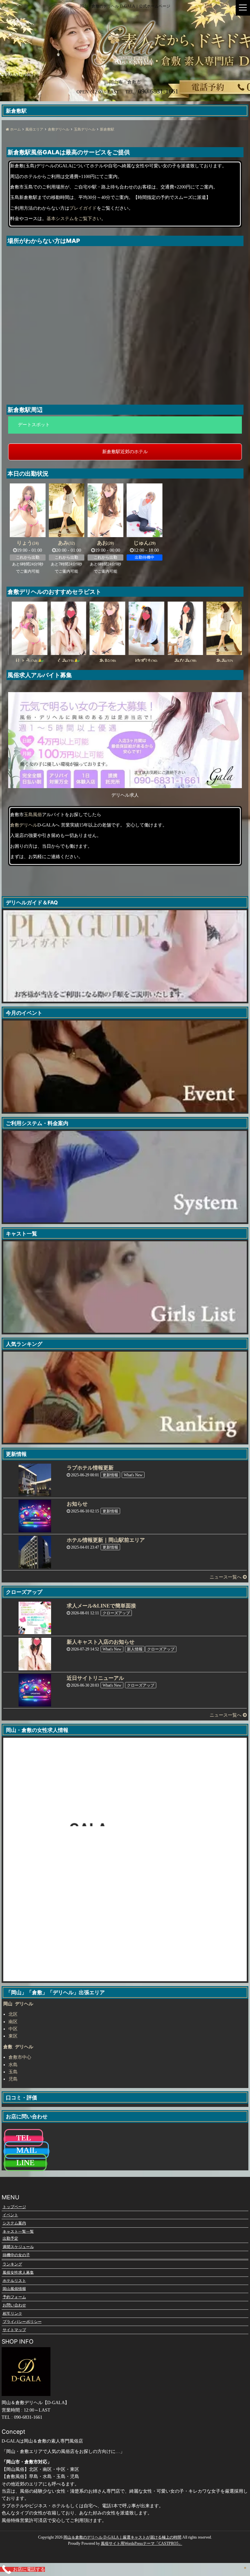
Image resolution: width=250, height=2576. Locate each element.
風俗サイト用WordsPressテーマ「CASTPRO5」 (142, 2543)
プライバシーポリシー (22, 2321)
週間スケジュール (18, 2247)
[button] (125, 425)
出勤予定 (10, 2238)
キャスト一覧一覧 (18, 2231)
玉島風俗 (33, 815)
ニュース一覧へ (226, 1577)
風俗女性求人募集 (18, 2272)
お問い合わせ (14, 2305)
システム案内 (14, 2223)
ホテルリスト (14, 2280)
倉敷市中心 (20, 2057)
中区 (13, 2029)
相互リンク (12, 2313)
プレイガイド (83, 208)
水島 (13, 2065)
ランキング (12, 2264)
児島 (13, 2079)
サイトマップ (14, 2330)
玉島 (13, 2072)
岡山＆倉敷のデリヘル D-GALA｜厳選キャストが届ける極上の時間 (122, 2537)
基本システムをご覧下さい (74, 219)
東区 (13, 2036)
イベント (10, 2215)
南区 (13, 2022)
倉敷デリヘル (24, 825)
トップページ (14, 2207)
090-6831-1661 (18, 75)
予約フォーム (14, 2297)
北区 (13, 2014)
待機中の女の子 (16, 2255)
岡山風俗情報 (14, 2289)
